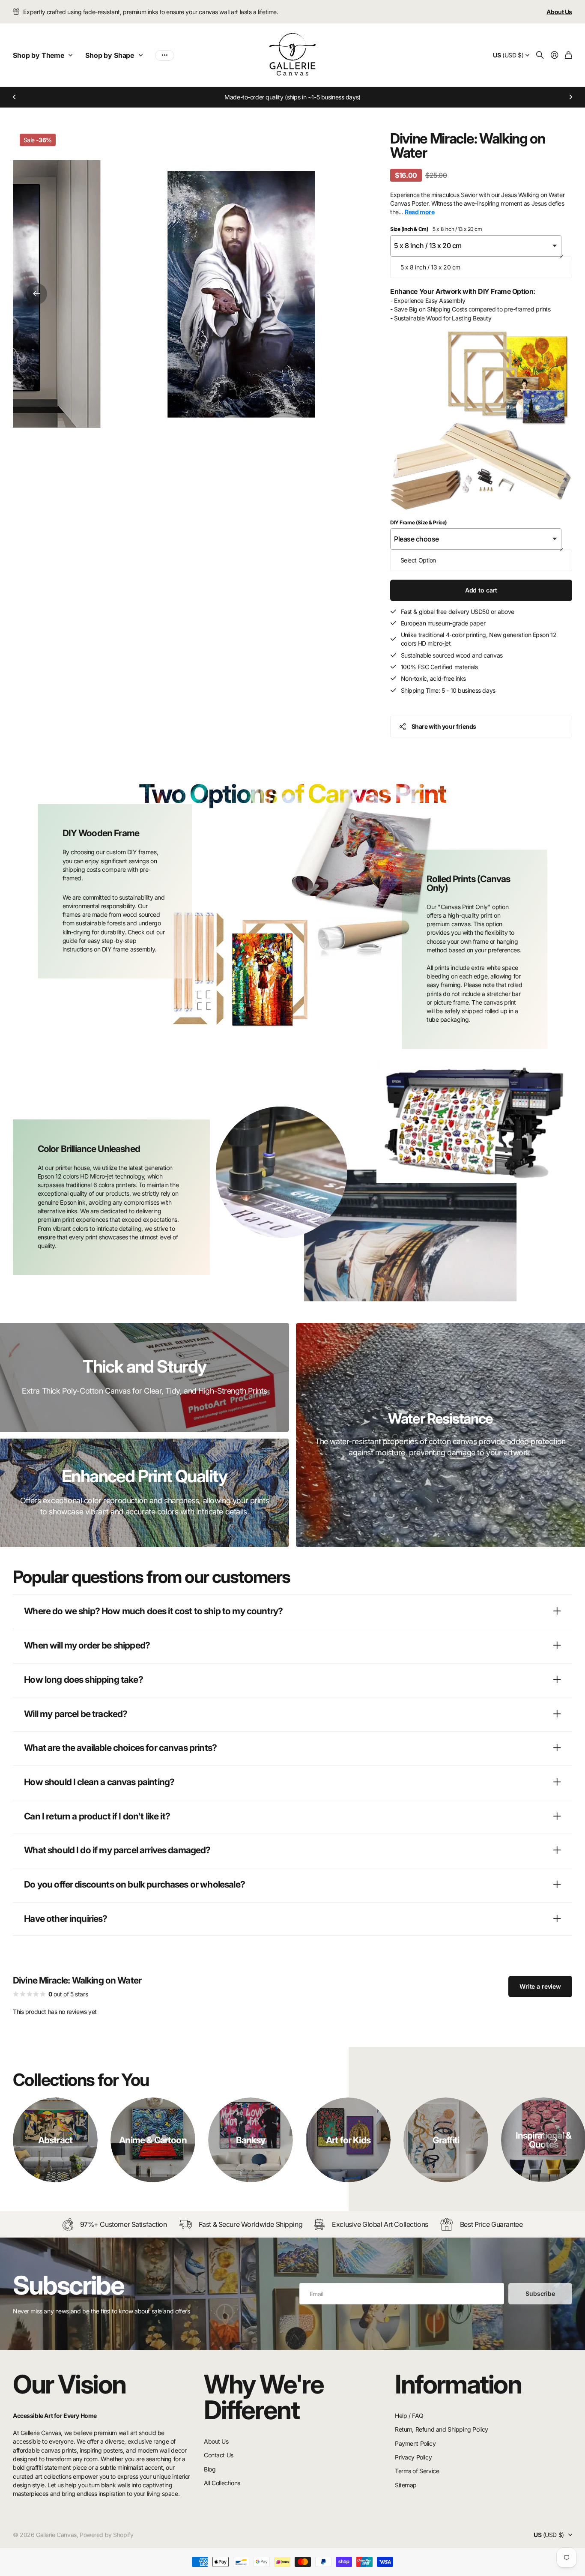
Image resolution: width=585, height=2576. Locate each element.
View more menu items (165, 55)
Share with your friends (444, 726)
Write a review (540, 1986)
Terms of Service (417, 2471)
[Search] (540, 55)
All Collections (222, 2483)
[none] (554, 2140)
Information (458, 2384)
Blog (210, 2469)
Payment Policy (415, 2443)
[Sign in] (555, 55)
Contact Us (219, 2455)
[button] (15, 97)
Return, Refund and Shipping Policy (442, 2429)
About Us (216, 2441)
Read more (419, 212)
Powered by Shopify (106, 2535)
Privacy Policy (413, 2457)
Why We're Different (264, 2397)
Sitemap (406, 2485)
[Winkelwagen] (569, 55)
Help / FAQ (409, 2416)
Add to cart (481, 590)
